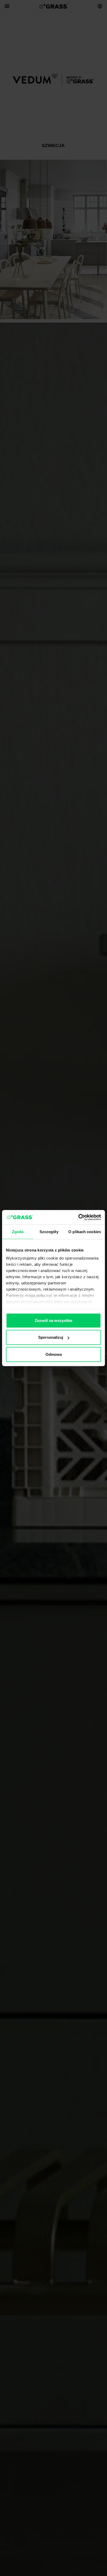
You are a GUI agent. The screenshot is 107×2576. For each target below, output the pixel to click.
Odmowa (54, 1354)
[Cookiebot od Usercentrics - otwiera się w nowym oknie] (78, 1217)
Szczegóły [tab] (49, 1231)
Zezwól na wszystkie (53, 1320)
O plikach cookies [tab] (85, 1231)
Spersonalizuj (51, 1337)
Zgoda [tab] (18, 1231)
